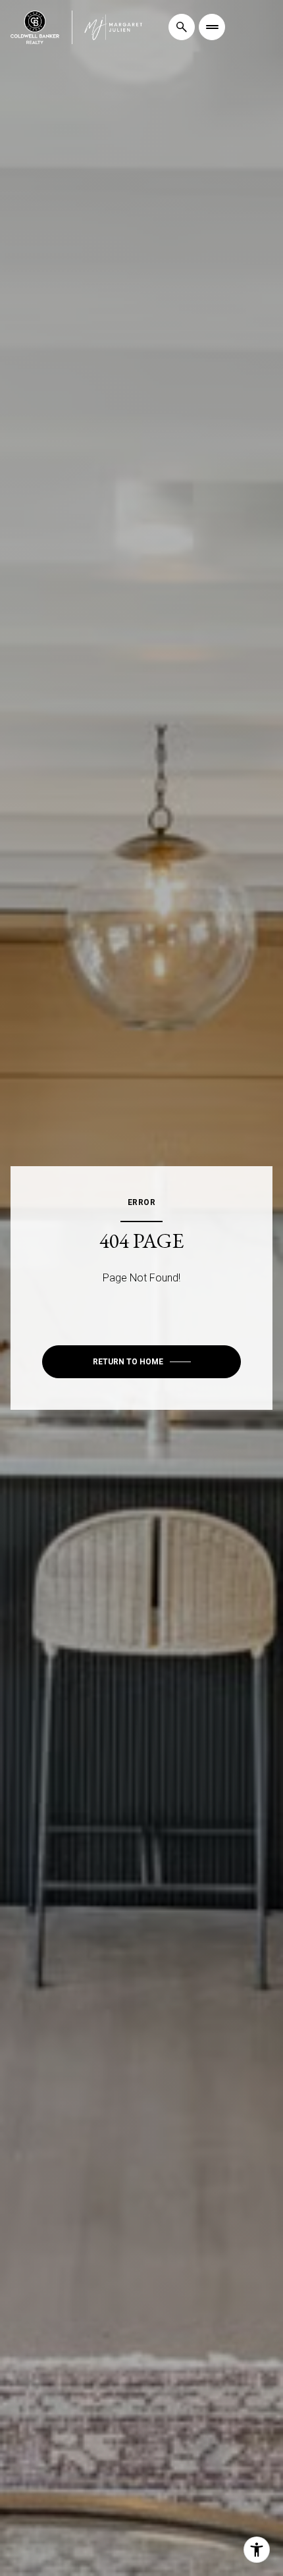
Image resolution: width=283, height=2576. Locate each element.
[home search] (182, 27)
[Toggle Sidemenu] (212, 27)
